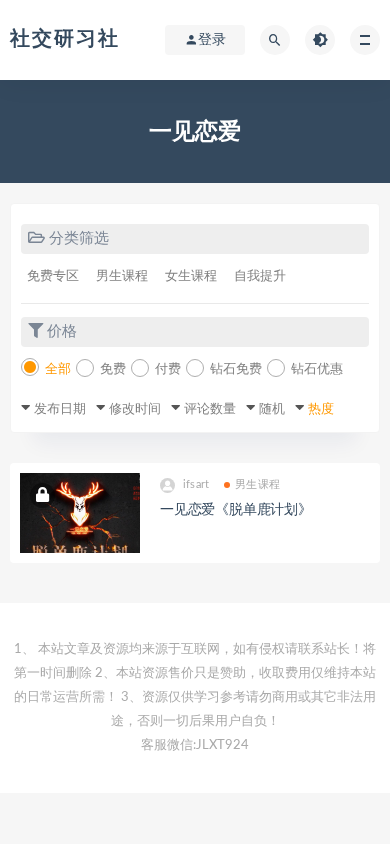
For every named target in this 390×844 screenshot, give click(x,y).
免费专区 (53, 276)
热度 (321, 409)
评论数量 (210, 409)
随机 (272, 409)
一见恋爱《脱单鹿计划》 (236, 510)
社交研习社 (65, 39)
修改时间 (135, 409)
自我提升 (260, 276)
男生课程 (122, 276)
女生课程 (191, 276)
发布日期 (60, 409)
